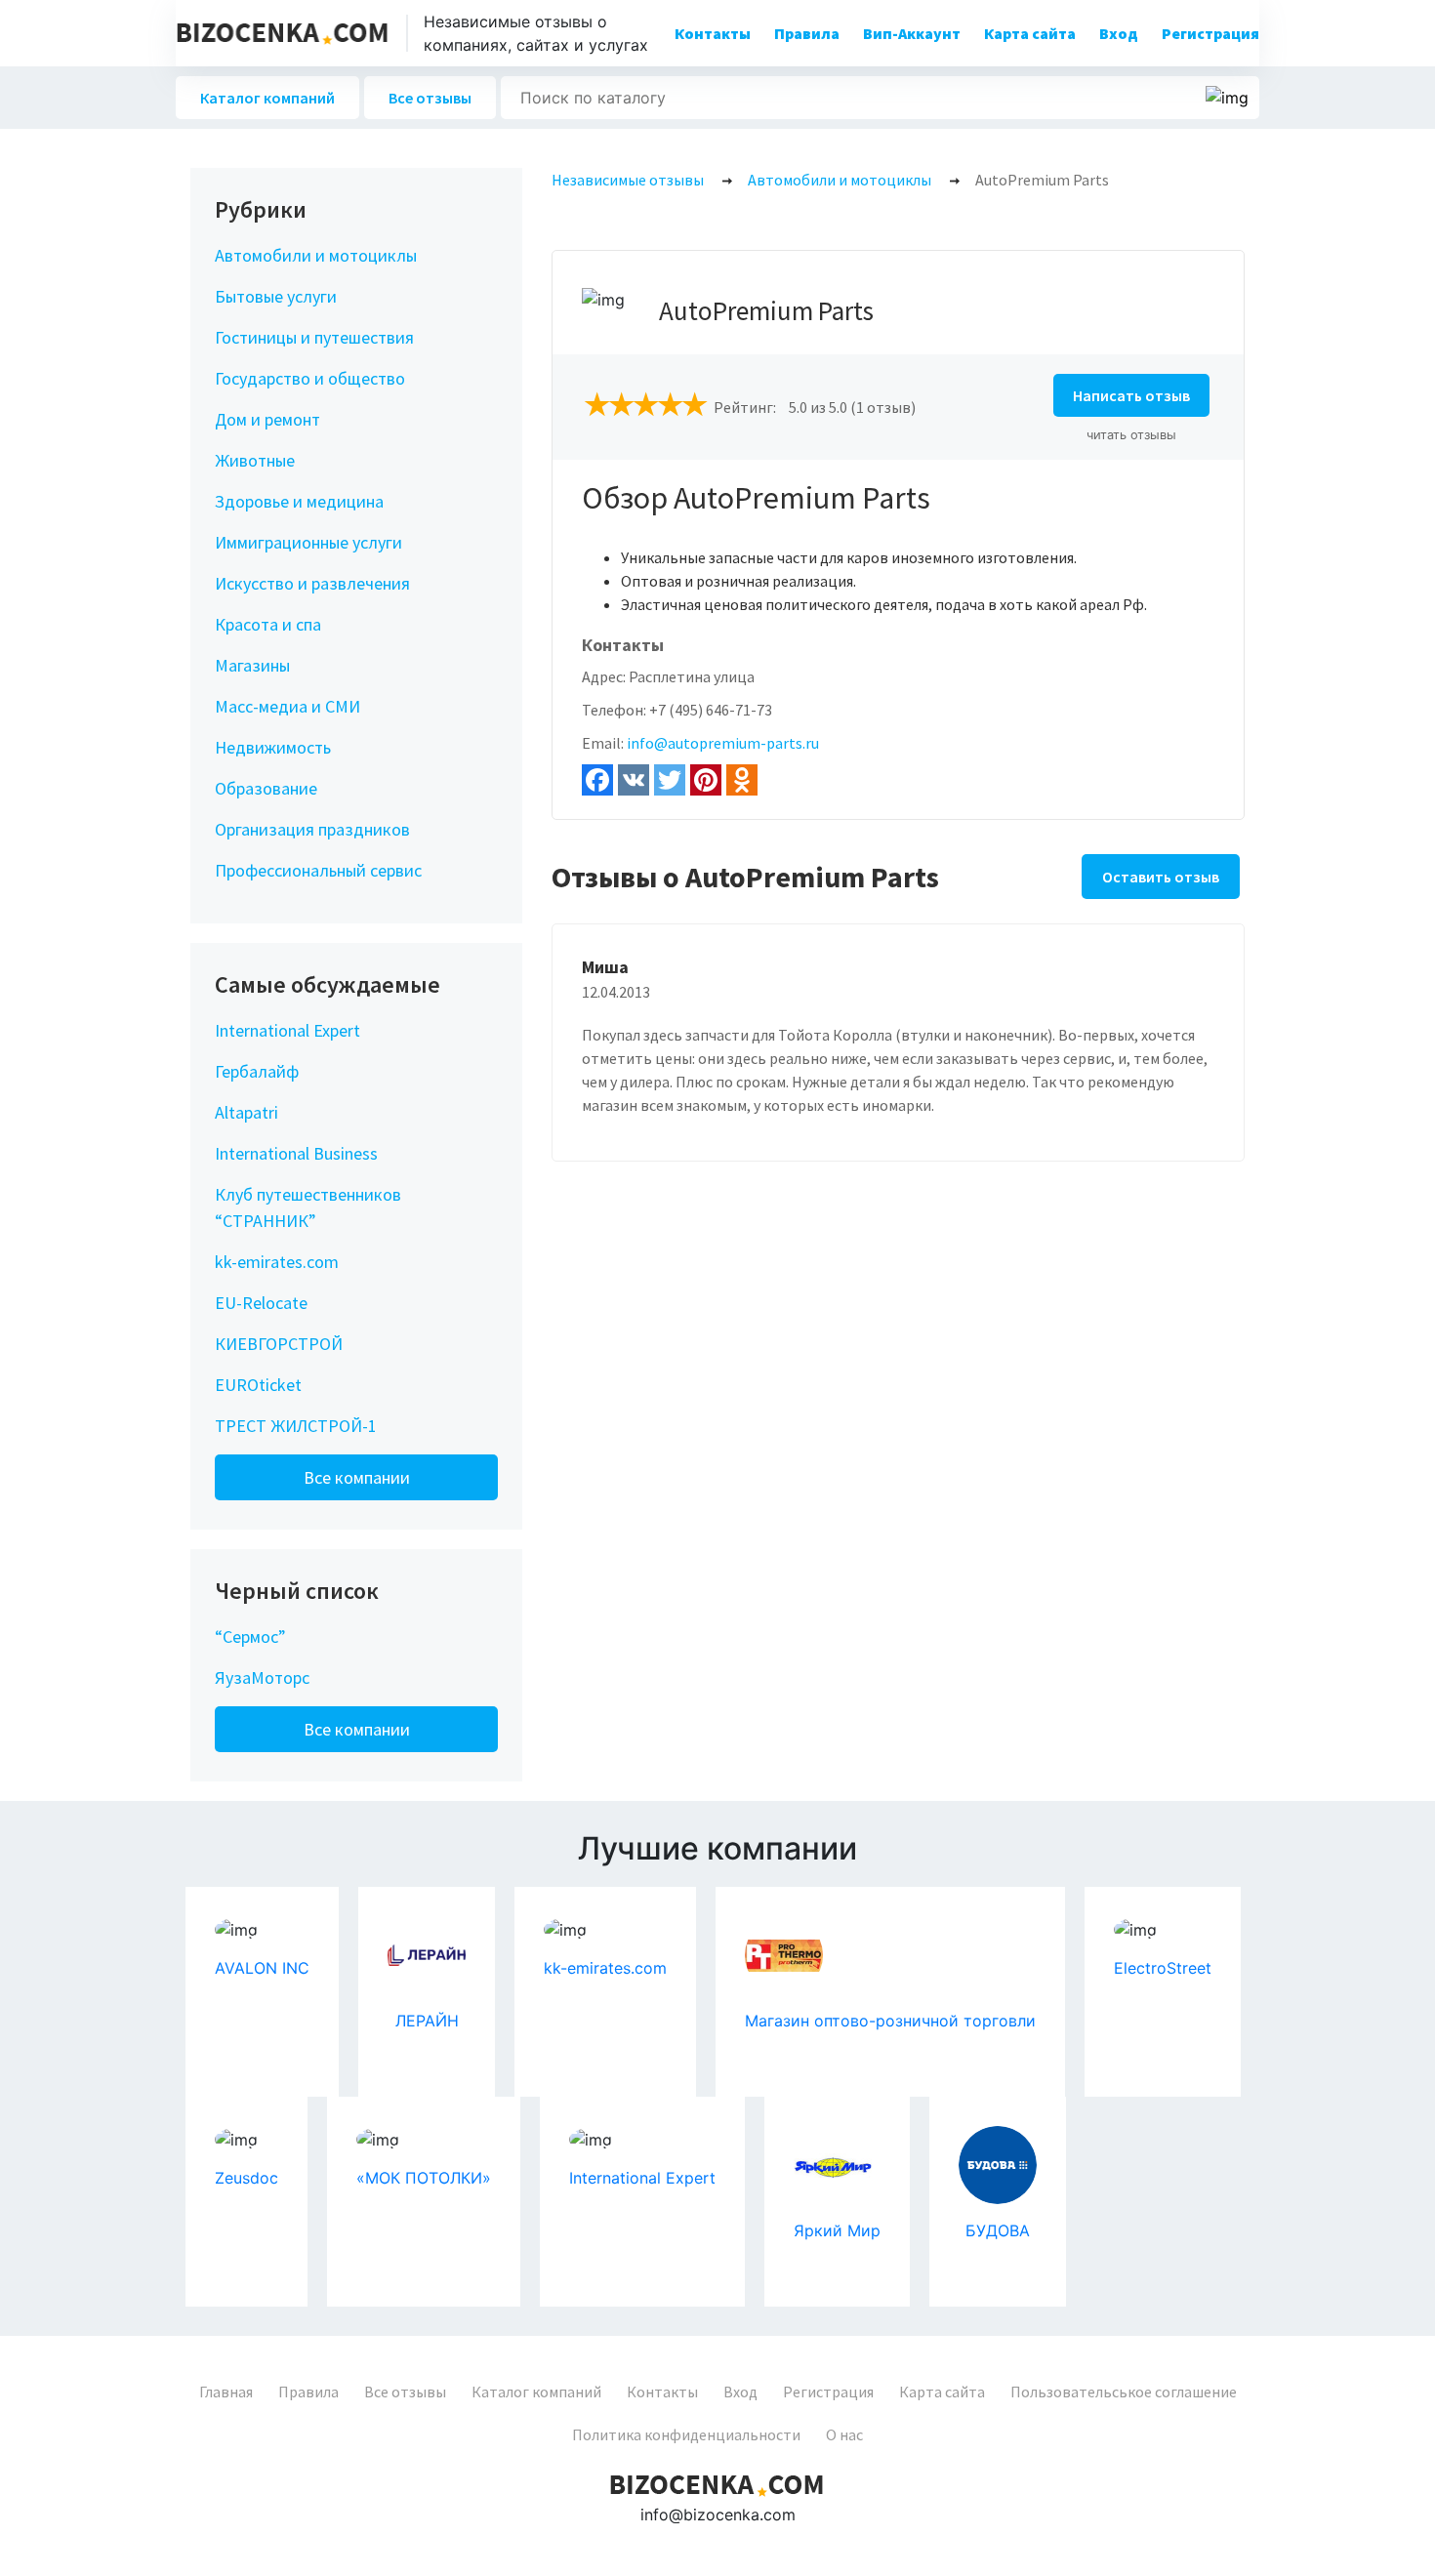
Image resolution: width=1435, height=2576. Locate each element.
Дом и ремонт (267, 419)
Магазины (252, 665)
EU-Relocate (261, 1303)
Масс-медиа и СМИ (287, 706)
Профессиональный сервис (318, 870)
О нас (844, 2434)
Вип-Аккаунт (912, 33)
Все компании (357, 1477)
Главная (226, 2392)
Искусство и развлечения (312, 583)
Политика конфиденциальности (686, 2434)
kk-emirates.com (277, 1262)
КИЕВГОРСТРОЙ (279, 1344)
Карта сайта (1030, 33)
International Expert (287, 1030)
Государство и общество (310, 378)
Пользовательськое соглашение (1124, 2392)
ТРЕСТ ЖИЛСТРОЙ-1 (296, 1426)
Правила (807, 33)
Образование (266, 788)
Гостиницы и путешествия (314, 337)
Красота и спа (268, 624)
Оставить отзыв (1161, 877)
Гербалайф (257, 1071)
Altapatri (246, 1112)
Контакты (713, 33)
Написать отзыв (1131, 395)
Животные (255, 460)
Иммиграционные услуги (308, 542)
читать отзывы (1131, 435)
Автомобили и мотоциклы (316, 255)
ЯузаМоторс (262, 1677)
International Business (296, 1153)
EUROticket (258, 1385)
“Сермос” (250, 1636)
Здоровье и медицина (299, 501)
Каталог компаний (267, 98)
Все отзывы (430, 98)
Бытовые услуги (276, 296)
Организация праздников (312, 829)
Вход (1119, 33)
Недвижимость (273, 747)
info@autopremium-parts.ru (723, 743)
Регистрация (1210, 33)
